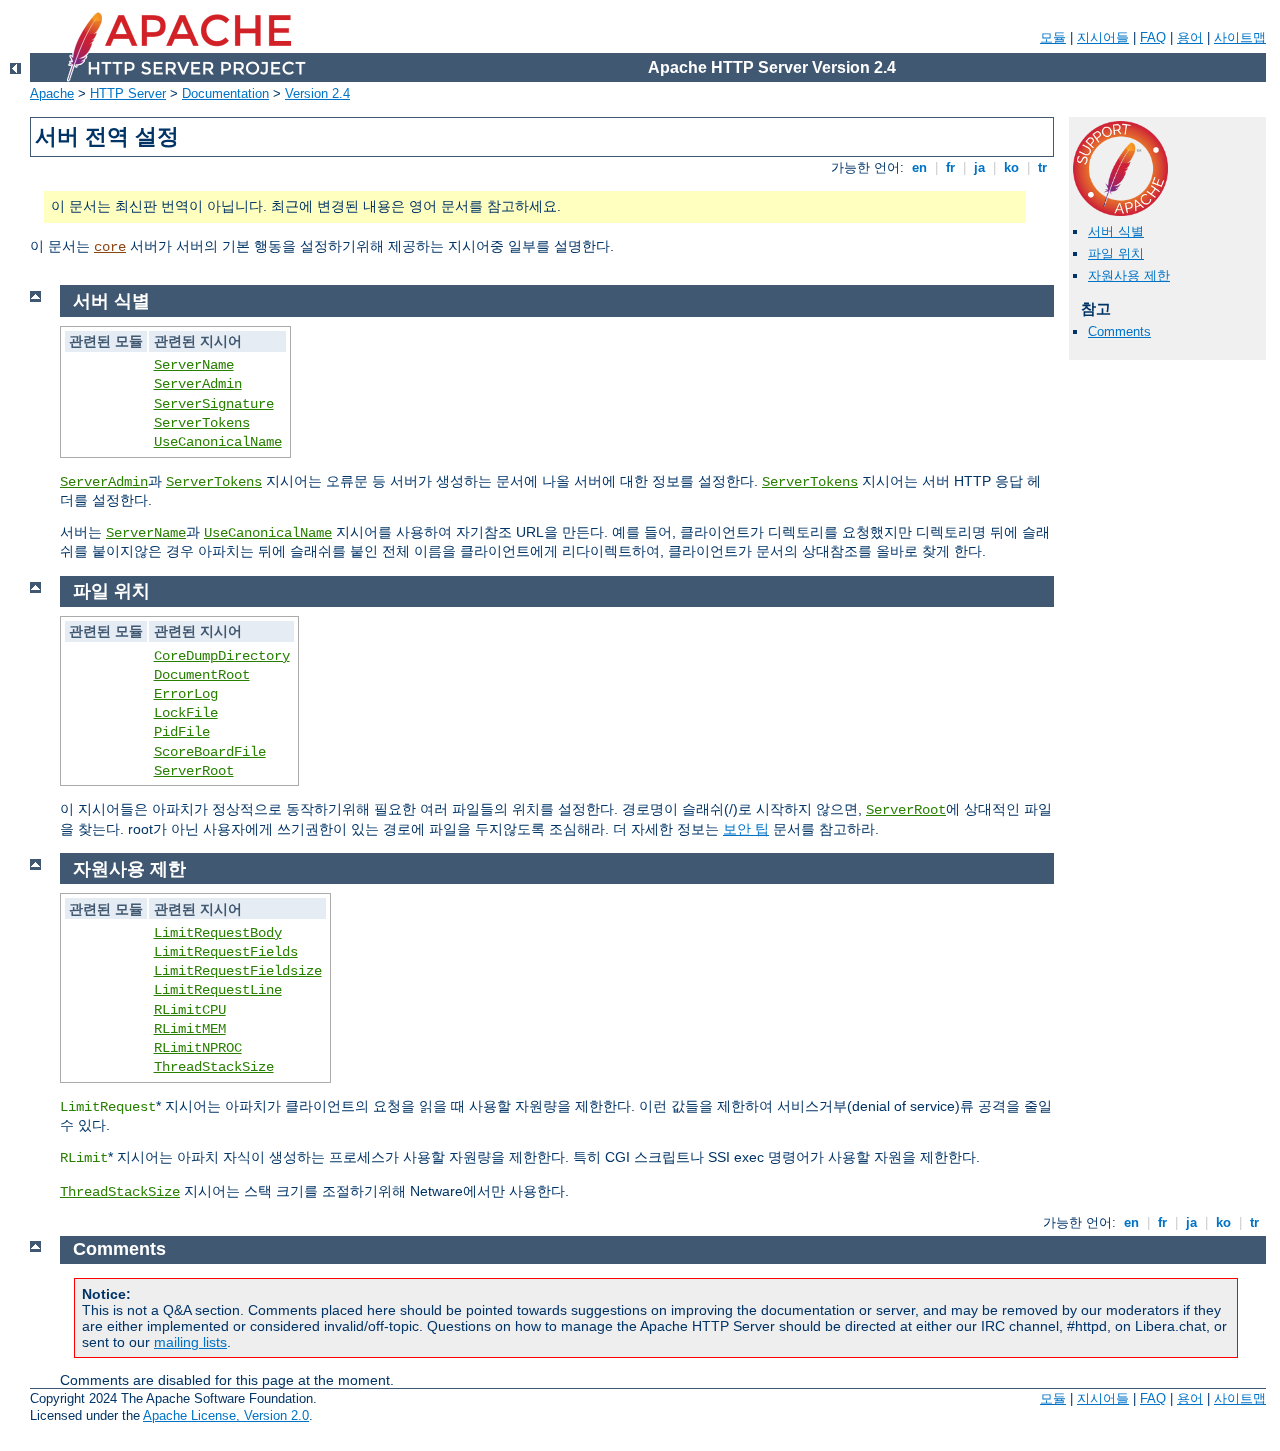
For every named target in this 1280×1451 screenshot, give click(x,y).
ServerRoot (194, 771)
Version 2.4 (317, 93)
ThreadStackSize (214, 1067)
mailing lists (190, 1342)
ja (979, 167)
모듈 (1053, 37)
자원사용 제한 (1129, 275)
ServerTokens (202, 423)
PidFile (182, 732)
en (919, 167)
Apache (52, 93)
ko (1011, 167)
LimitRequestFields (226, 952)
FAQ (1153, 37)
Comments (1119, 331)
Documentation (225, 93)
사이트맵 (1240, 37)
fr (950, 167)
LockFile (186, 713)
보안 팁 (746, 829)
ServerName (194, 365)
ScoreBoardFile (210, 752)
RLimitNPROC (198, 1048)
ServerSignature (214, 404)
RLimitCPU (190, 1010)
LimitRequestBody (218, 933)
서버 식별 (1116, 231)
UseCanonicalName (218, 442)
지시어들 (1103, 37)
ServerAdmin (198, 384)
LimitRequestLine (218, 990)
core (110, 247)
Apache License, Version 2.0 (226, 1415)
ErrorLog (186, 694)
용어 (1190, 37)
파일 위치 (1116, 253)
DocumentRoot (202, 675)
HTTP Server (128, 93)
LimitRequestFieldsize (238, 971)
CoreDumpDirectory (222, 656)
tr (1042, 167)
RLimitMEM (190, 1029)
